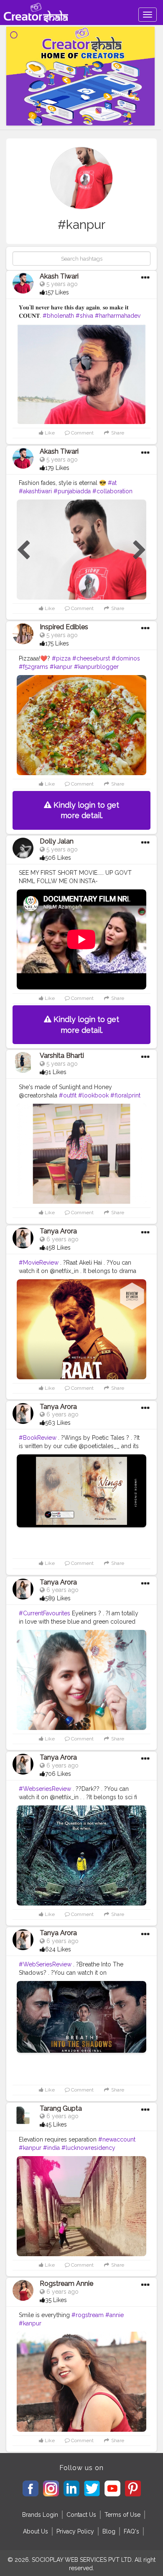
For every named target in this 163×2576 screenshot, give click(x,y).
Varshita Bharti (62, 1056)
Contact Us (81, 2515)
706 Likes (58, 1774)
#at (112, 483)
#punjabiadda (72, 491)
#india (51, 2148)
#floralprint (125, 1095)
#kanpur (61, 667)
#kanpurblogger (96, 667)
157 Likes (57, 292)
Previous (23, 550)
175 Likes (57, 643)
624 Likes (58, 1949)
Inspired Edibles (64, 627)
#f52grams (33, 667)
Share (117, 433)
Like (49, 433)
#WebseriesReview (45, 1789)
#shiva (84, 316)
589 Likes (58, 1598)
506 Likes (58, 858)
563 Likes (58, 1423)
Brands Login (40, 2515)
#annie (115, 2315)
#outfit (68, 1095)
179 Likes (57, 468)
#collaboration (112, 491)
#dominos (126, 658)
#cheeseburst (91, 658)
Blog (109, 2531)
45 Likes (56, 2124)
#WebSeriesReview (45, 1964)
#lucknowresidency (88, 2148)
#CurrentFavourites (45, 1613)
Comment (82, 433)
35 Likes (56, 2300)
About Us (36, 2531)
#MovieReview (39, 1263)
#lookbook (93, 1095)
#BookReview (38, 1438)
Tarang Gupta (61, 2108)
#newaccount (117, 2139)
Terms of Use (122, 2515)
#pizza (61, 658)
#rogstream (88, 2315)
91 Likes (56, 1072)
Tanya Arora (58, 1231)
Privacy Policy (75, 2531)
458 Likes (58, 1248)
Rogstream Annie (66, 2284)
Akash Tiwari (59, 276)
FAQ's (131, 2531)
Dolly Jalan (57, 841)
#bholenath (58, 316)
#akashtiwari (35, 491)
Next (140, 550)
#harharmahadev (118, 316)
